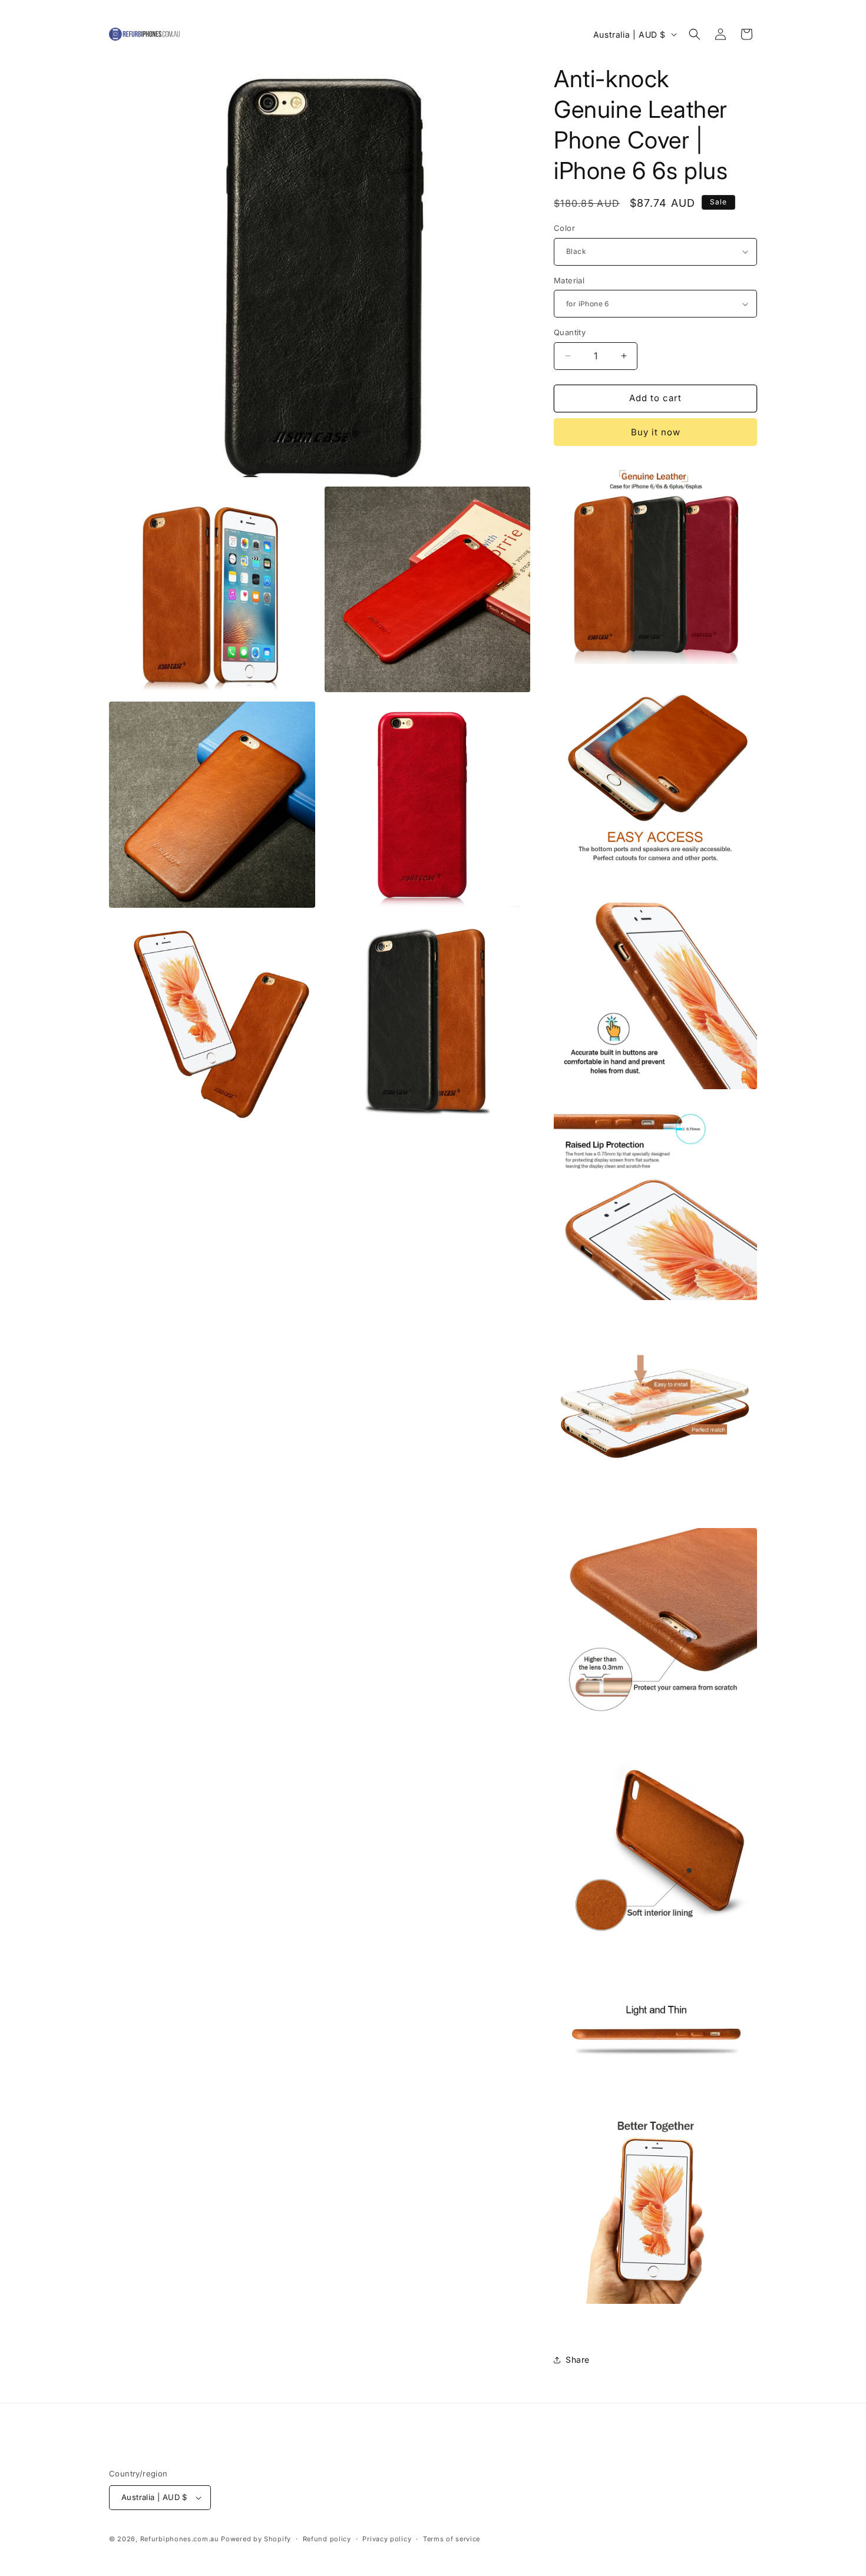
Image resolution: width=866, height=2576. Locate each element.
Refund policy (327, 2539)
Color (564, 228)
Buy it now (656, 432)
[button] (695, 34)
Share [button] (578, 2360)
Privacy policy (387, 2539)
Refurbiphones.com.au (180, 2539)
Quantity (570, 332)
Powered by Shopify (256, 2539)
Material (569, 280)
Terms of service (452, 2539)
